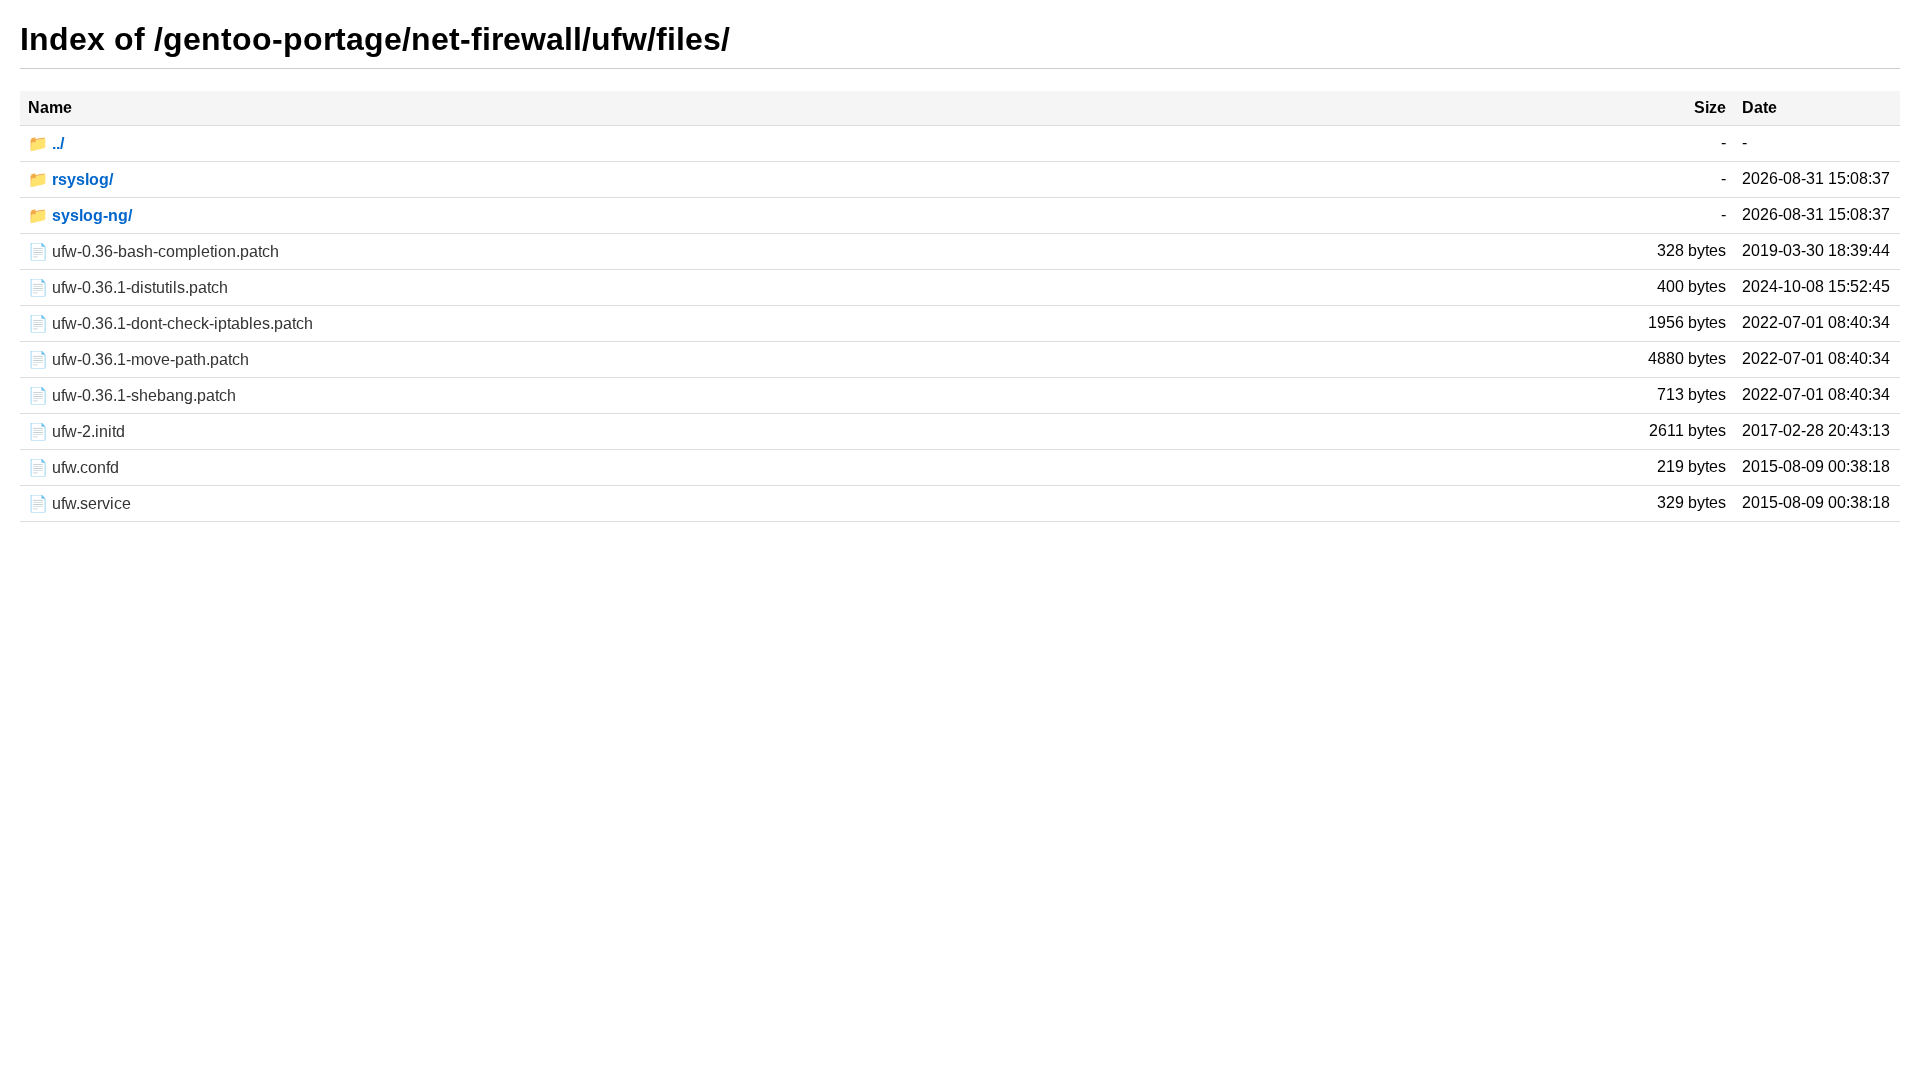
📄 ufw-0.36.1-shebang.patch (132, 395)
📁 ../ (46, 143)
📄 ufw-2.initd (76, 431)
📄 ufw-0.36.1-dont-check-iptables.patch (170, 323)
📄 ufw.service (79, 503)
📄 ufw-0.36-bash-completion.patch (153, 251)
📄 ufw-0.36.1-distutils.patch (128, 287)
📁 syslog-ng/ (80, 215)
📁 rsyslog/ (70, 179)
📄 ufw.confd (73, 467)
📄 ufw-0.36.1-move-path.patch (138, 359)
